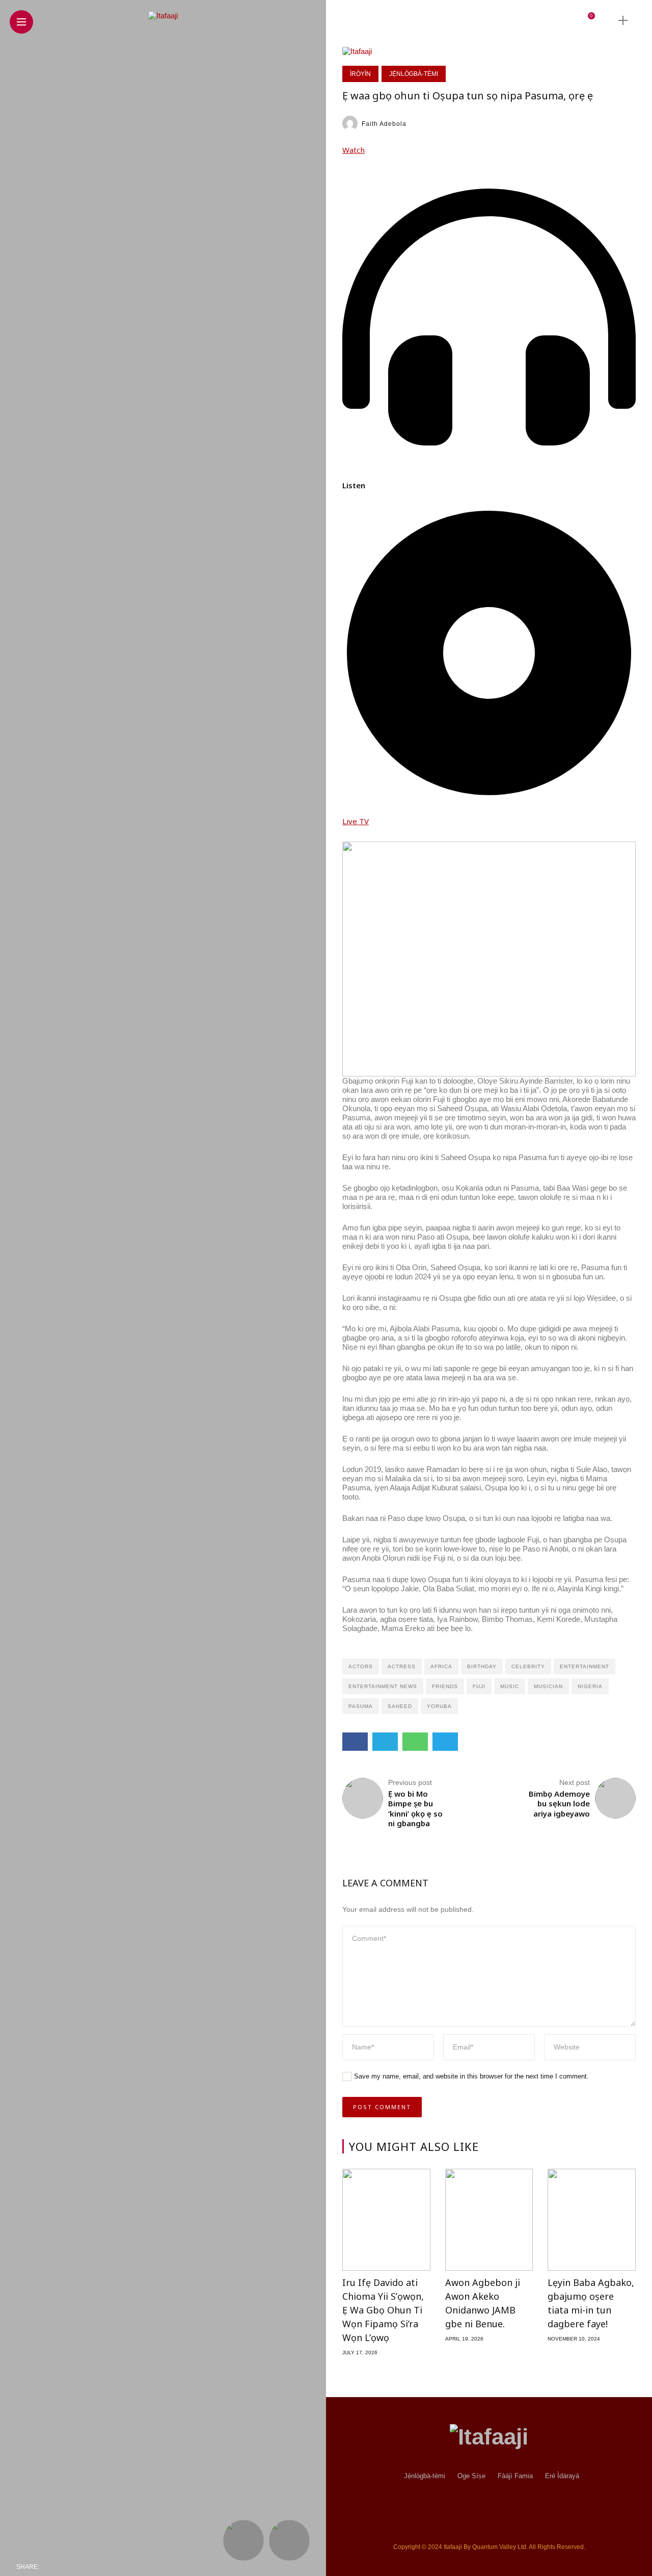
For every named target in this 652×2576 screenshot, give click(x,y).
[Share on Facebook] (355, 1742)
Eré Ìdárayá (562, 2476)
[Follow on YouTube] (516, 20)
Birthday (482, 1666)
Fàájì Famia (515, 2476)
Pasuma (361, 1706)
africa (441, 1666)
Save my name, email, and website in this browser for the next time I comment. (471, 2076)
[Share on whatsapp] (415, 1742)
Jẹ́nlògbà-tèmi (414, 74)
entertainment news (383, 1686)
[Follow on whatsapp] (549, 20)
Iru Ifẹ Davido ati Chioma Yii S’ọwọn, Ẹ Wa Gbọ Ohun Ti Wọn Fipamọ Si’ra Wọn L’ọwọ (383, 2310)
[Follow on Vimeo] (532, 20)
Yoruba (439, 1706)
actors (361, 1666)
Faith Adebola (384, 124)
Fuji (479, 1686)
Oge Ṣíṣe (471, 2476)
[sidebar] (623, 21)
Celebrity (528, 1666)
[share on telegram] (119, 2567)
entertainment (585, 1666)
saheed (400, 1706)
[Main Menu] (21, 22)
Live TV (356, 821)
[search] (605, 20)
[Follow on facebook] (461, 20)
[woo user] (573, 21)
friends (445, 1686)
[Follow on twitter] (480, 20)
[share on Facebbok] (50, 2567)
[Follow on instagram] (500, 20)
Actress (402, 1666)
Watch (354, 150)
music (510, 1686)
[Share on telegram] (445, 1742)
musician (548, 1686)
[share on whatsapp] (98, 2567)
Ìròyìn (360, 74)
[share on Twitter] (74, 2567)
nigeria (590, 1686)
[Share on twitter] (385, 1742)
